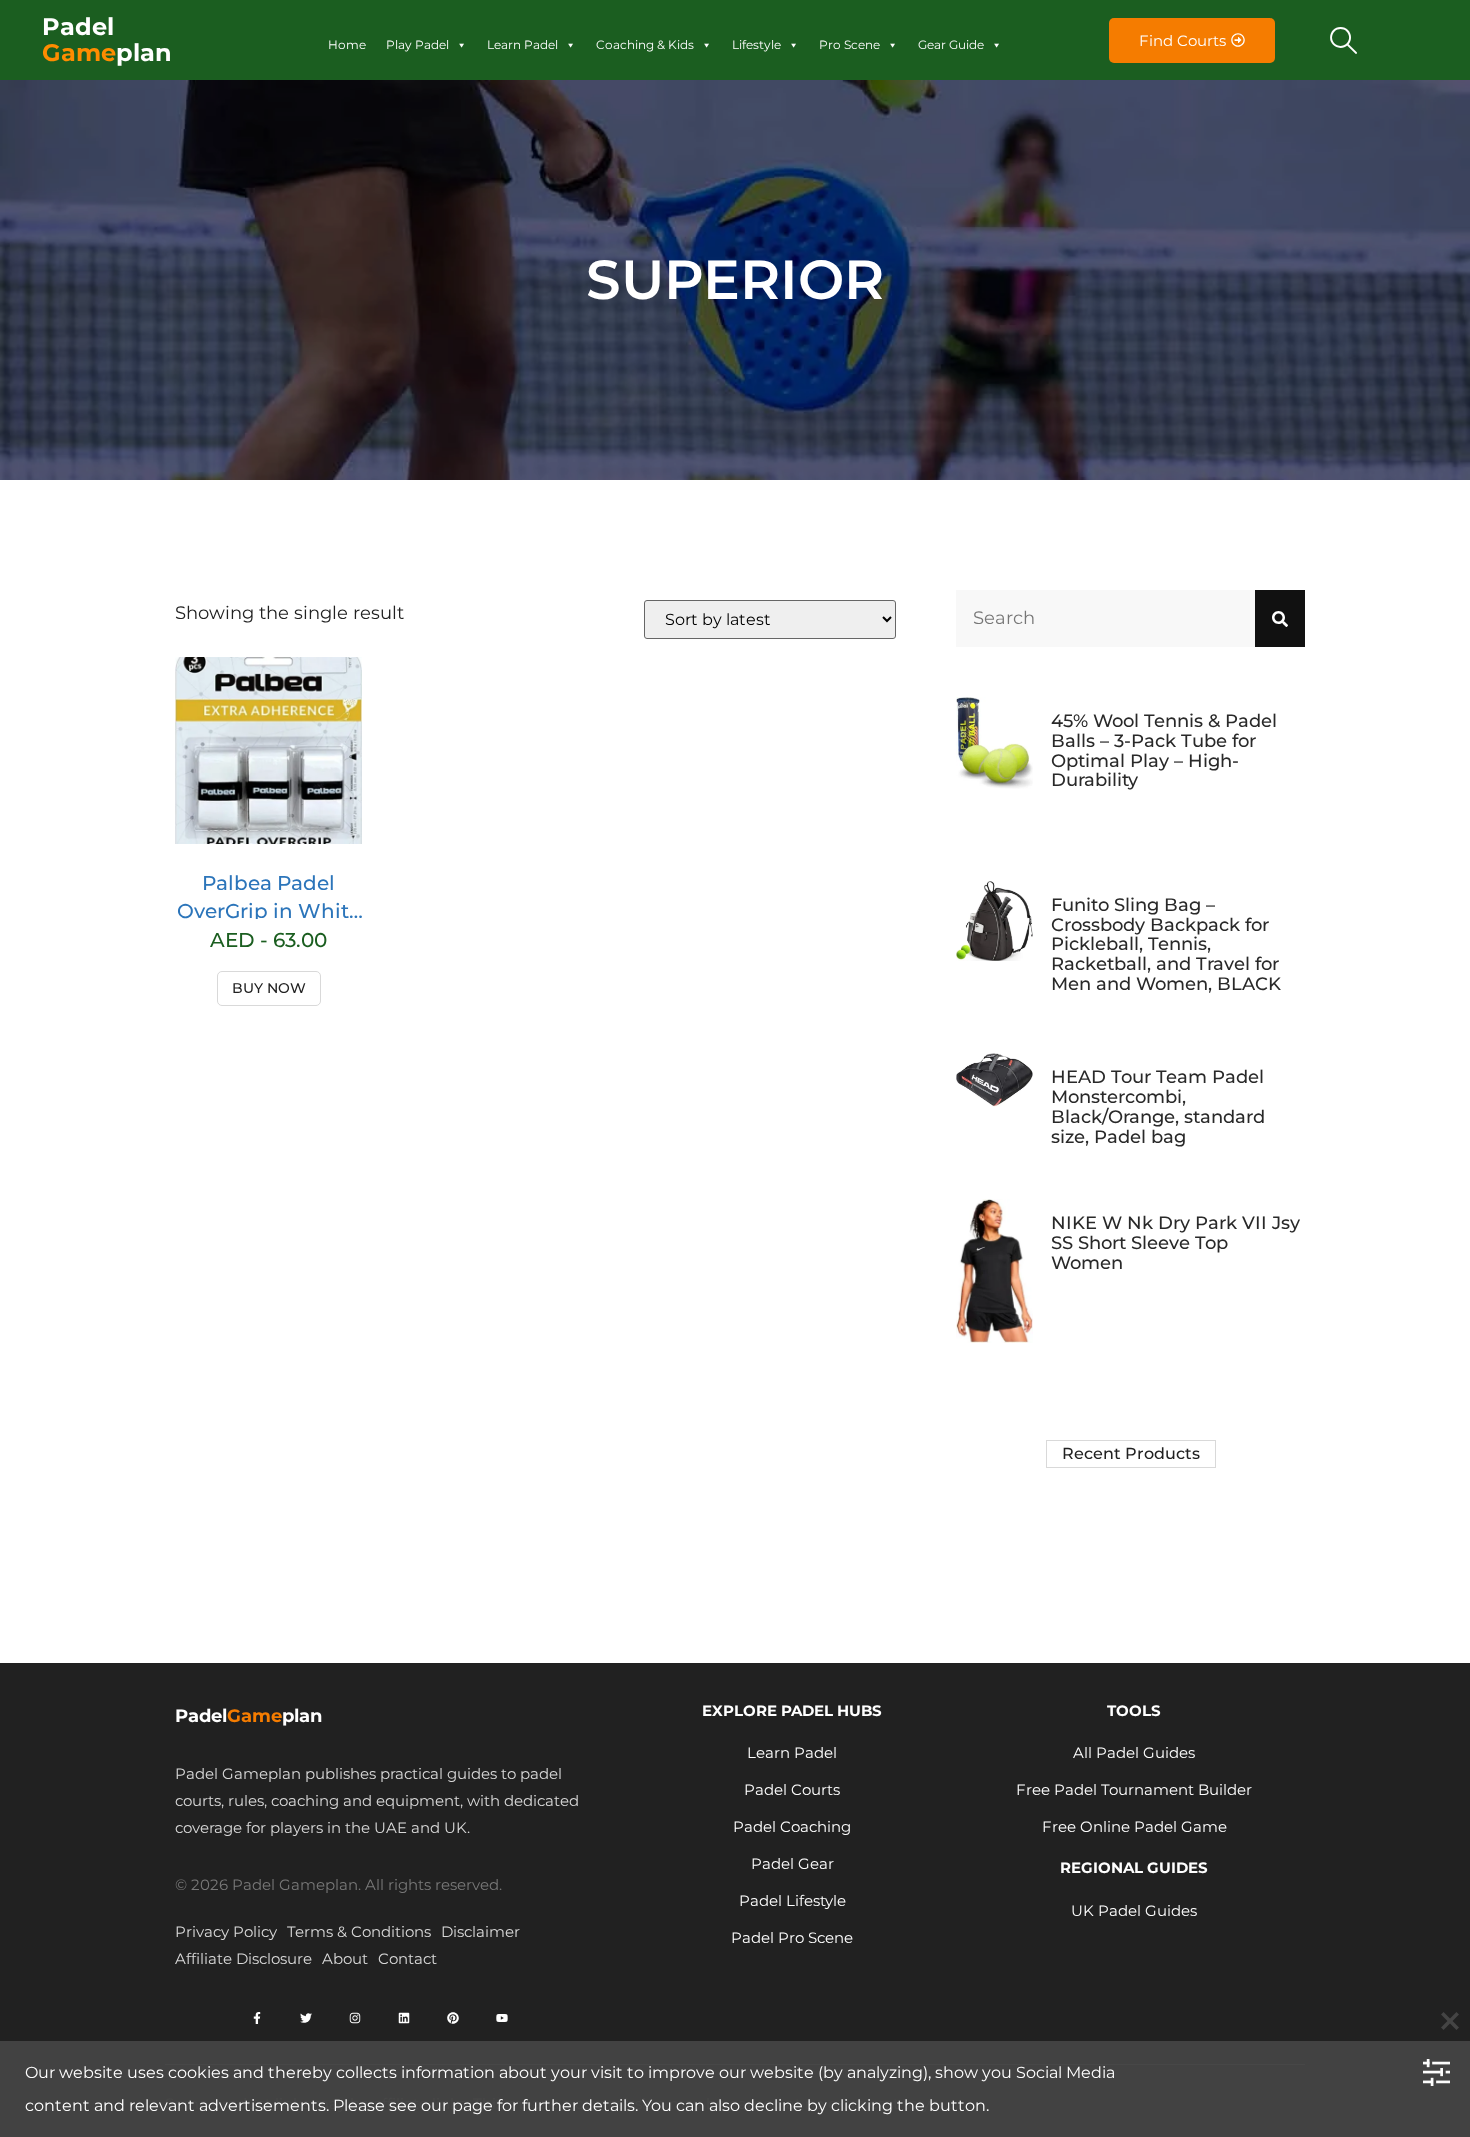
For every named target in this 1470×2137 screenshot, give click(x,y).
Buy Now (269, 988)
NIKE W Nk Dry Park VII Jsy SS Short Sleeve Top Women (1175, 1243)
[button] (1344, 40)
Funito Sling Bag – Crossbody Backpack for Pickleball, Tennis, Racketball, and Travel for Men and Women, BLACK (1166, 944)
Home (347, 44)
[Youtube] (502, 2018)
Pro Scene (849, 44)
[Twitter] (306, 2018)
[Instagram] (355, 2018)
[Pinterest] (453, 2018)
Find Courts (1182, 40)
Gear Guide (951, 44)
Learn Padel (522, 44)
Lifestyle (756, 44)
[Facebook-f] (257, 2018)
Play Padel (417, 44)
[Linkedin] (404, 2018)
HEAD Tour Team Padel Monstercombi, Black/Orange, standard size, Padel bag (1158, 1106)
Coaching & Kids (645, 44)
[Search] (1280, 618)
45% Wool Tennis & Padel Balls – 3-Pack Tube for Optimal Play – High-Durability (1164, 750)
